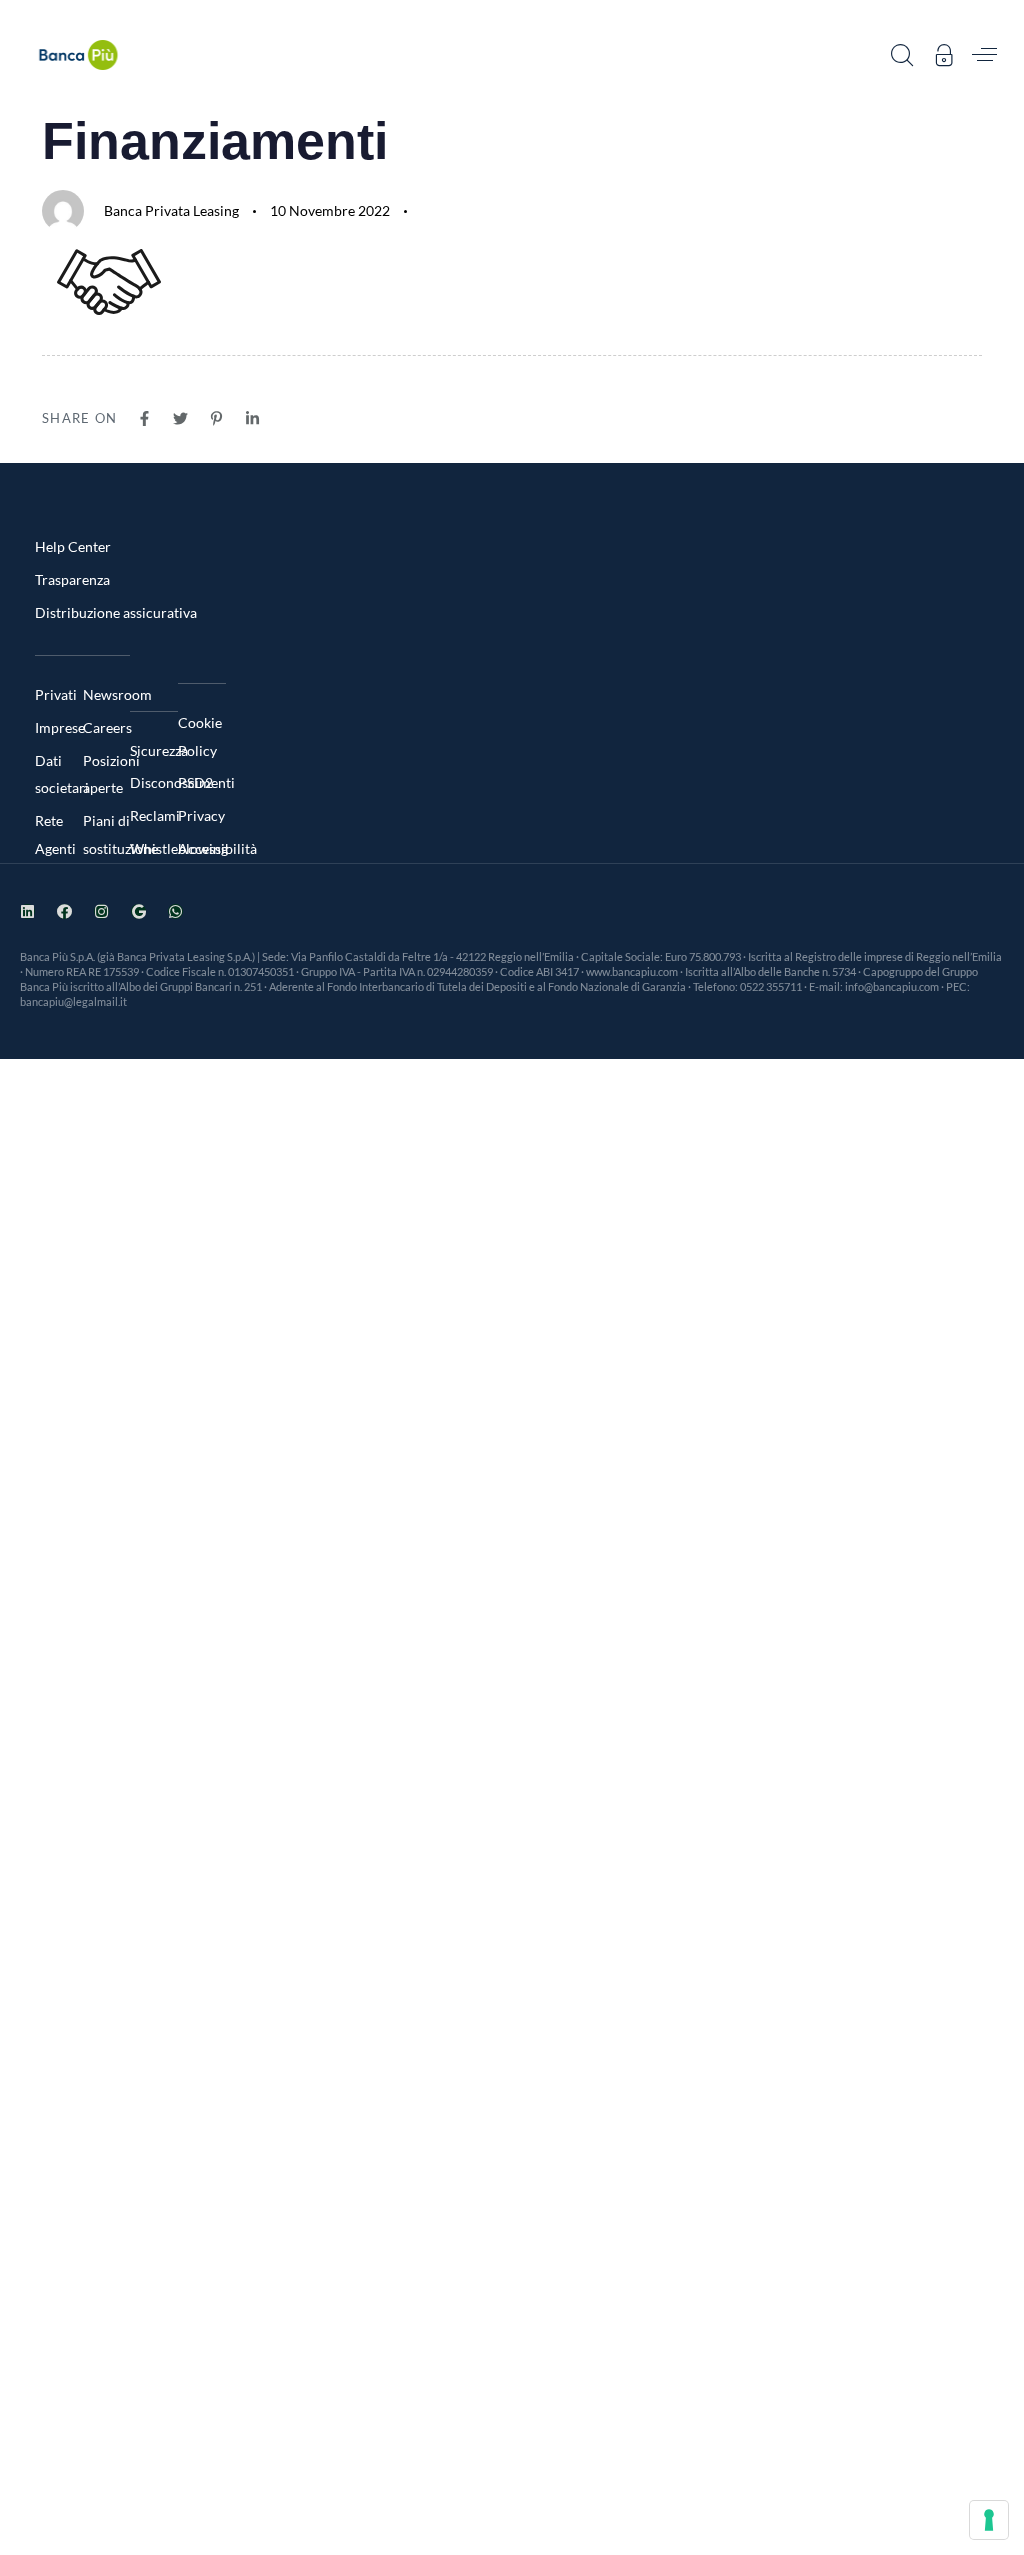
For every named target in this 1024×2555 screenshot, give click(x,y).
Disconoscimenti (154, 782)
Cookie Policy (200, 736)
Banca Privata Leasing (171, 210)
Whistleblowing (154, 848)
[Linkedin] (27, 911)
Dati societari (59, 774)
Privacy (201, 815)
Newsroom (107, 694)
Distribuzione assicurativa (116, 612)
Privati (56, 694)
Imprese (59, 727)
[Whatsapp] (175, 911)
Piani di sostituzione (107, 834)
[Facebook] (64, 911)
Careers (107, 727)
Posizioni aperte (107, 774)
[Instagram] (101, 911)
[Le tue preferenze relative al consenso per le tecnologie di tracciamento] (989, 2520)
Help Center (73, 546)
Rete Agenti (55, 834)
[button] (902, 55)
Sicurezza (154, 750)
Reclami (154, 815)
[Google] (138, 911)
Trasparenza (72, 579)
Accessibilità (202, 848)
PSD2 (195, 782)
